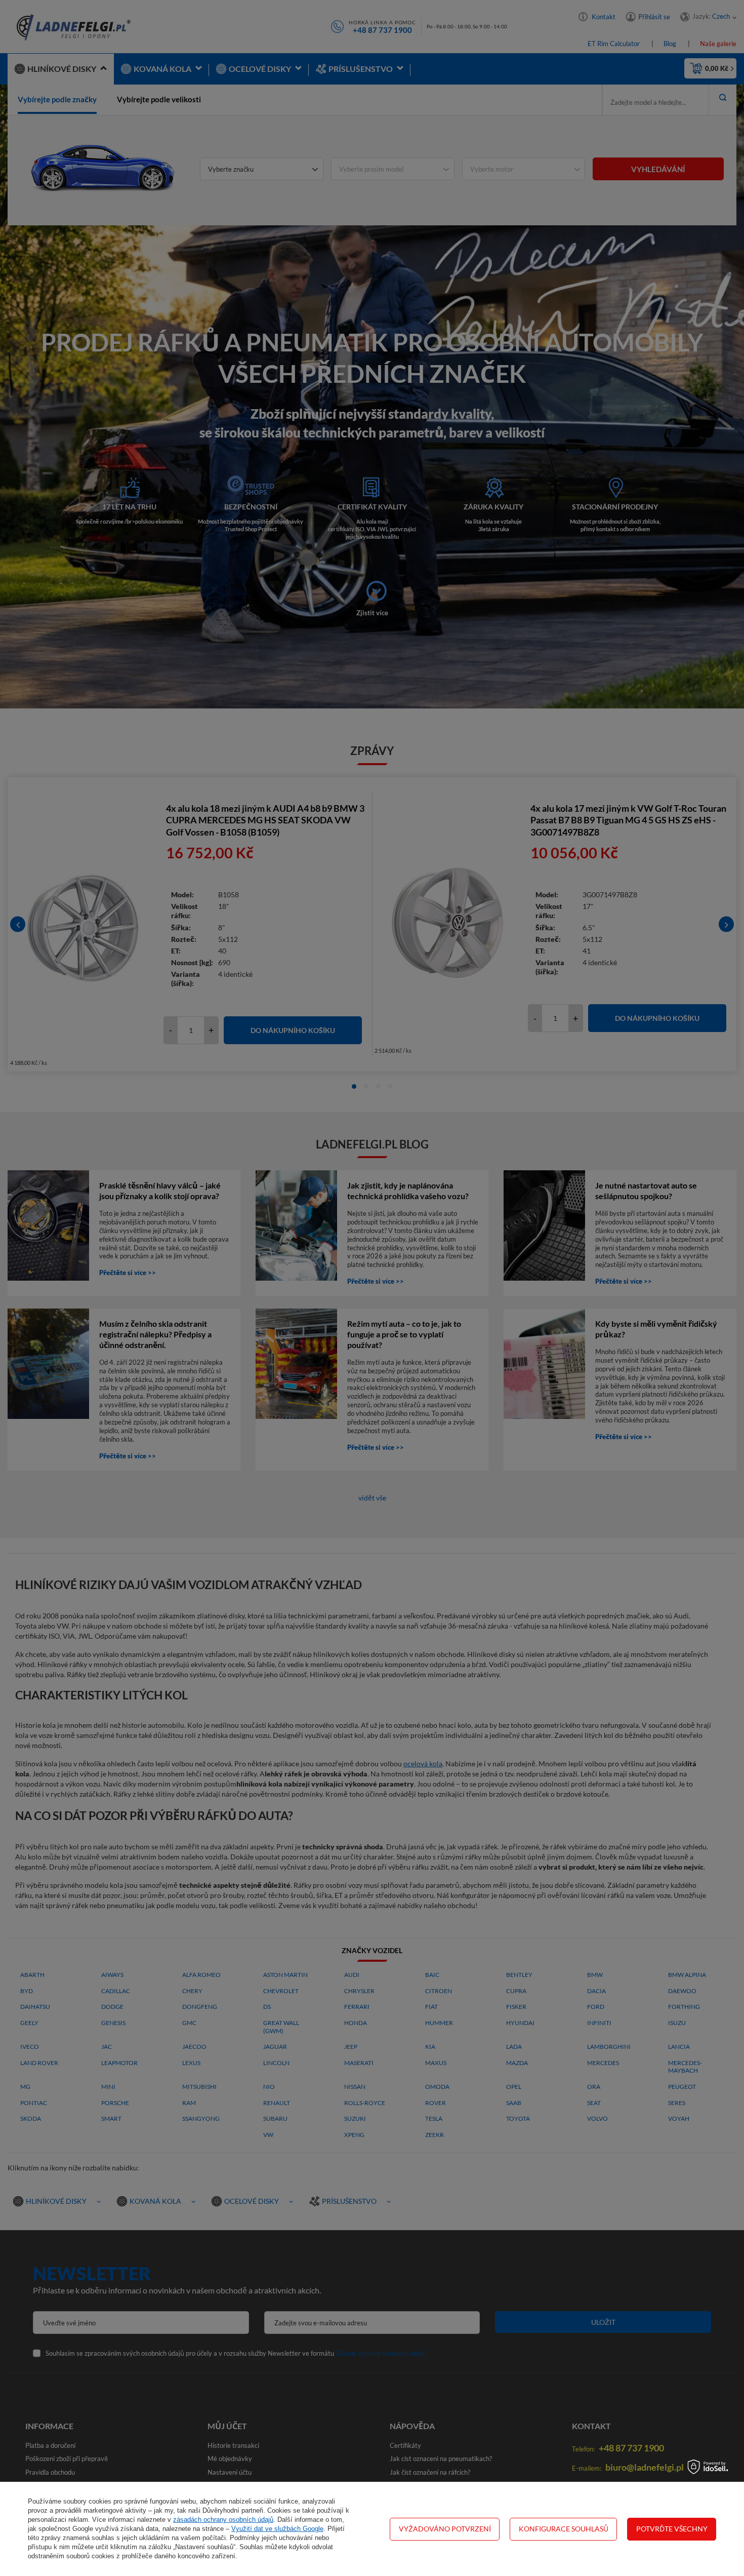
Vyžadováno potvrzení (445, 2529)
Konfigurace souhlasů (564, 2529)
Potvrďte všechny (672, 2529)
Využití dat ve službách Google (277, 2529)
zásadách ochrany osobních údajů (223, 2520)
